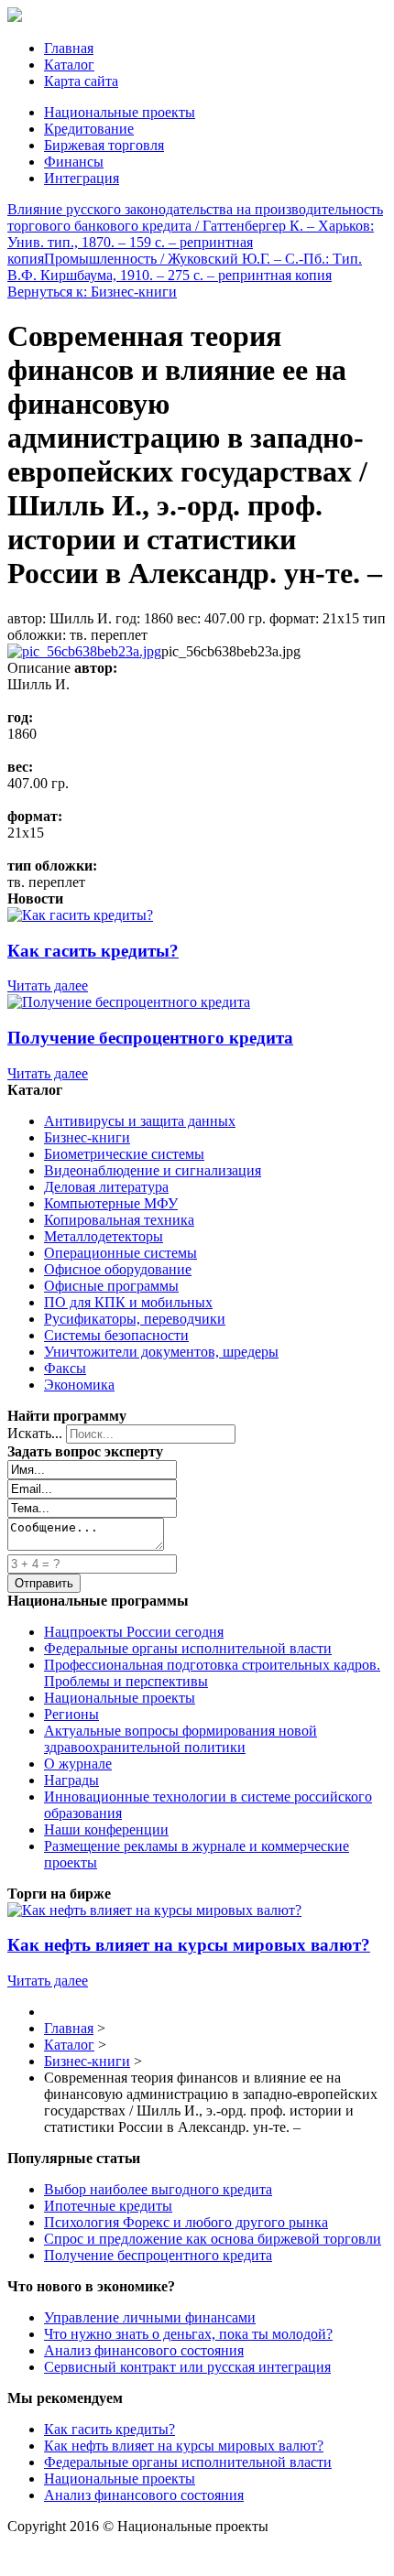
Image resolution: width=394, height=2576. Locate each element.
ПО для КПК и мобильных (128, 1302)
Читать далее (48, 985)
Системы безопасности (116, 1335)
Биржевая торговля (104, 145)
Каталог (69, 65)
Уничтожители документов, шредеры (161, 1352)
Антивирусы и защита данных (140, 1121)
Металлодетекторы (104, 1236)
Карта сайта (81, 81)
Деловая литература (106, 1187)
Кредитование (89, 129)
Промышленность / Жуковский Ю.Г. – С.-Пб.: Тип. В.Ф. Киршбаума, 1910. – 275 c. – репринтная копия (185, 267)
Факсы (65, 1368)
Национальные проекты (120, 112)
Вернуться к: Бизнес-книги (92, 292)
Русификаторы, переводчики (135, 1319)
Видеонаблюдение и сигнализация (153, 1170)
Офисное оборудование (118, 1269)
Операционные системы (120, 1253)
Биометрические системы (124, 1154)
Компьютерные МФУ (111, 1203)
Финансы (74, 162)
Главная (69, 48)
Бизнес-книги (87, 1137)
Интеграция (82, 178)
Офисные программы (111, 1286)
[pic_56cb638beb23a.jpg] (84, 651)
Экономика (79, 1385)
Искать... (35, 1433)
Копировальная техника (119, 1220)
